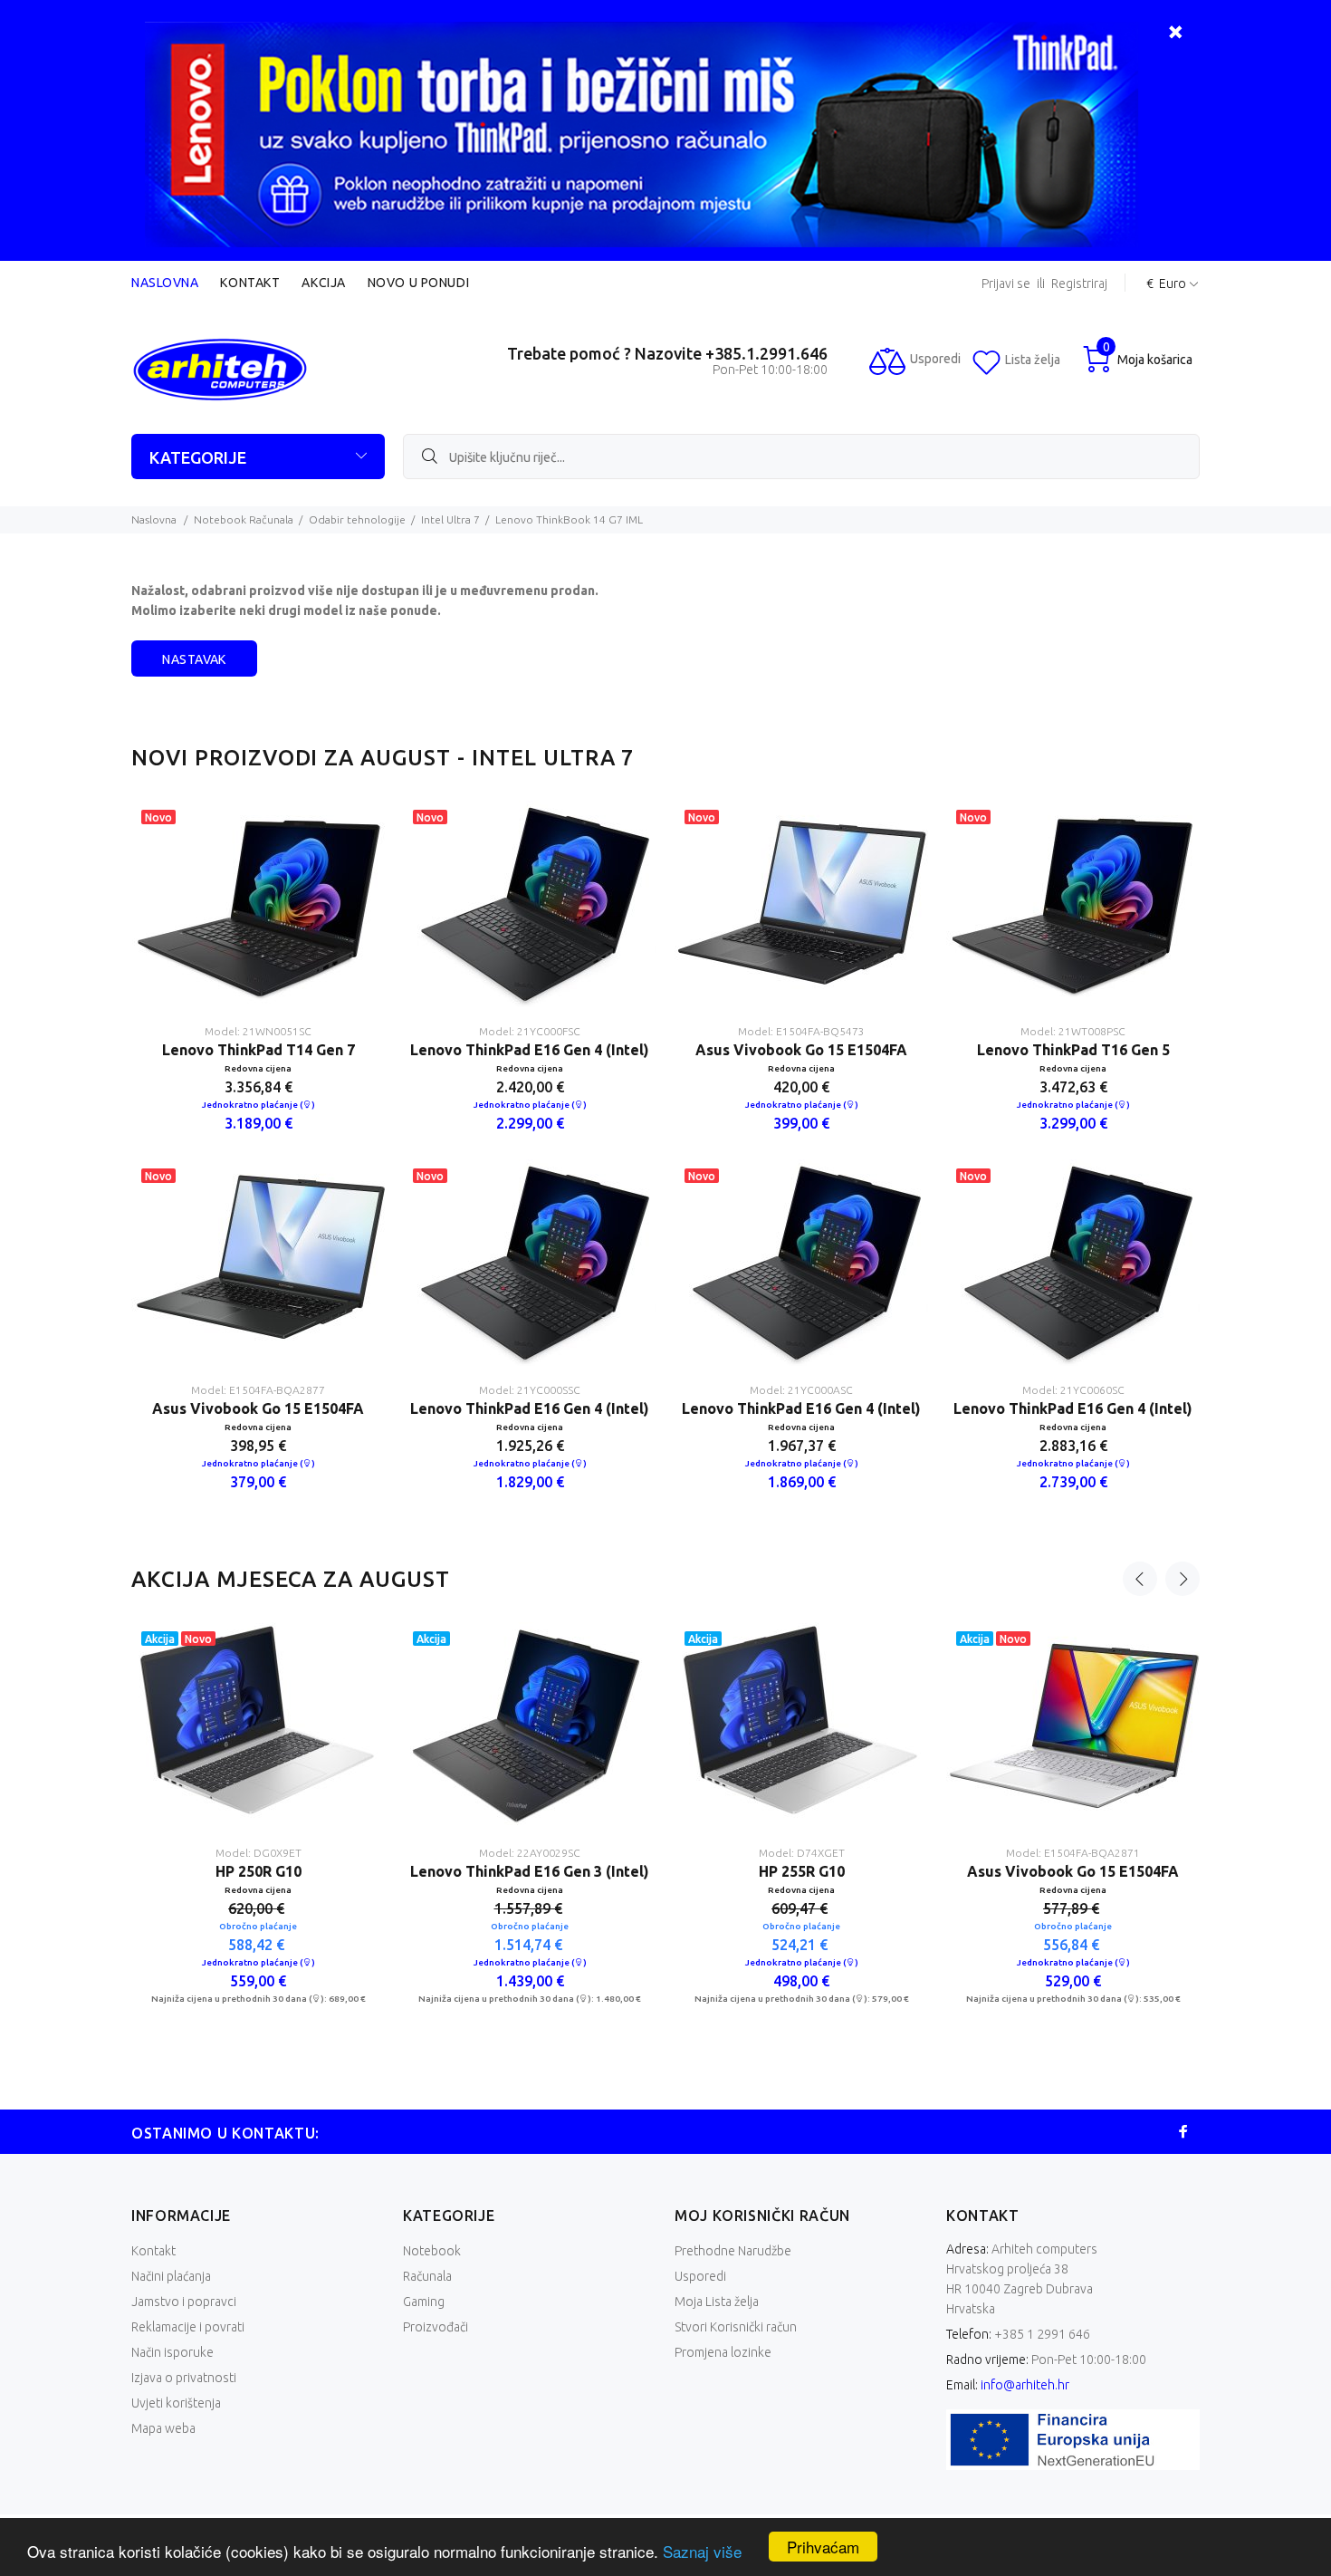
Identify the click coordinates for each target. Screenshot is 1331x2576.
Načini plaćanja (171, 2276)
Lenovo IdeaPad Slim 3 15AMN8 (646, 1871)
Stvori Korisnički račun (736, 2327)
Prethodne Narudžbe (733, 2251)
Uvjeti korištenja (176, 2403)
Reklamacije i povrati (188, 2327)
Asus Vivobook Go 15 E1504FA (258, 1408)
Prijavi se (1006, 284)
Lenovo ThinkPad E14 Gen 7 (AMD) (374, 1871)
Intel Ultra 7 (450, 519)
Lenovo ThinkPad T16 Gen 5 (1073, 1050)
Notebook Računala (244, 519)
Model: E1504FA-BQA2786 (1190, 1853)
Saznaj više (702, 2551)
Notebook (432, 2251)
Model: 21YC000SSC (530, 1390)
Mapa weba (163, 2428)
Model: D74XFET (918, 1853)
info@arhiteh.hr (1025, 2385)
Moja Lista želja (717, 2302)
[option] (258, 1159)
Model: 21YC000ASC (801, 1390)
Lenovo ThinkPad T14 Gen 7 (259, 1050)
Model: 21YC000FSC (530, 1031)
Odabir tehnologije (357, 519)
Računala (427, 2276)
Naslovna (165, 283)
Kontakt (250, 283)
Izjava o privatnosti (184, 2378)
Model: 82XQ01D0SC (646, 1853)
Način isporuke (172, 2352)
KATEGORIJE (198, 457)
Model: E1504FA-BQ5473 (801, 1031)
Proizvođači (436, 2327)
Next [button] (1183, 1579)
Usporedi (700, 2276)
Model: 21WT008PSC (1073, 1031)
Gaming (424, 2302)
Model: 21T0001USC (374, 1853)
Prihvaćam (823, 2547)
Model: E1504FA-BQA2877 (258, 1390)
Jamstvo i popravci (184, 2302)
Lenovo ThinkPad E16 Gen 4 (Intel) (530, 1050)
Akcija (323, 283)
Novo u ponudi (418, 283)
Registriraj (1079, 284)
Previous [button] (1140, 1579)
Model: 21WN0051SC (258, 1031)
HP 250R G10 (918, 1871)
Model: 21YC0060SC (1073, 1390)
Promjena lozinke (723, 2352)
